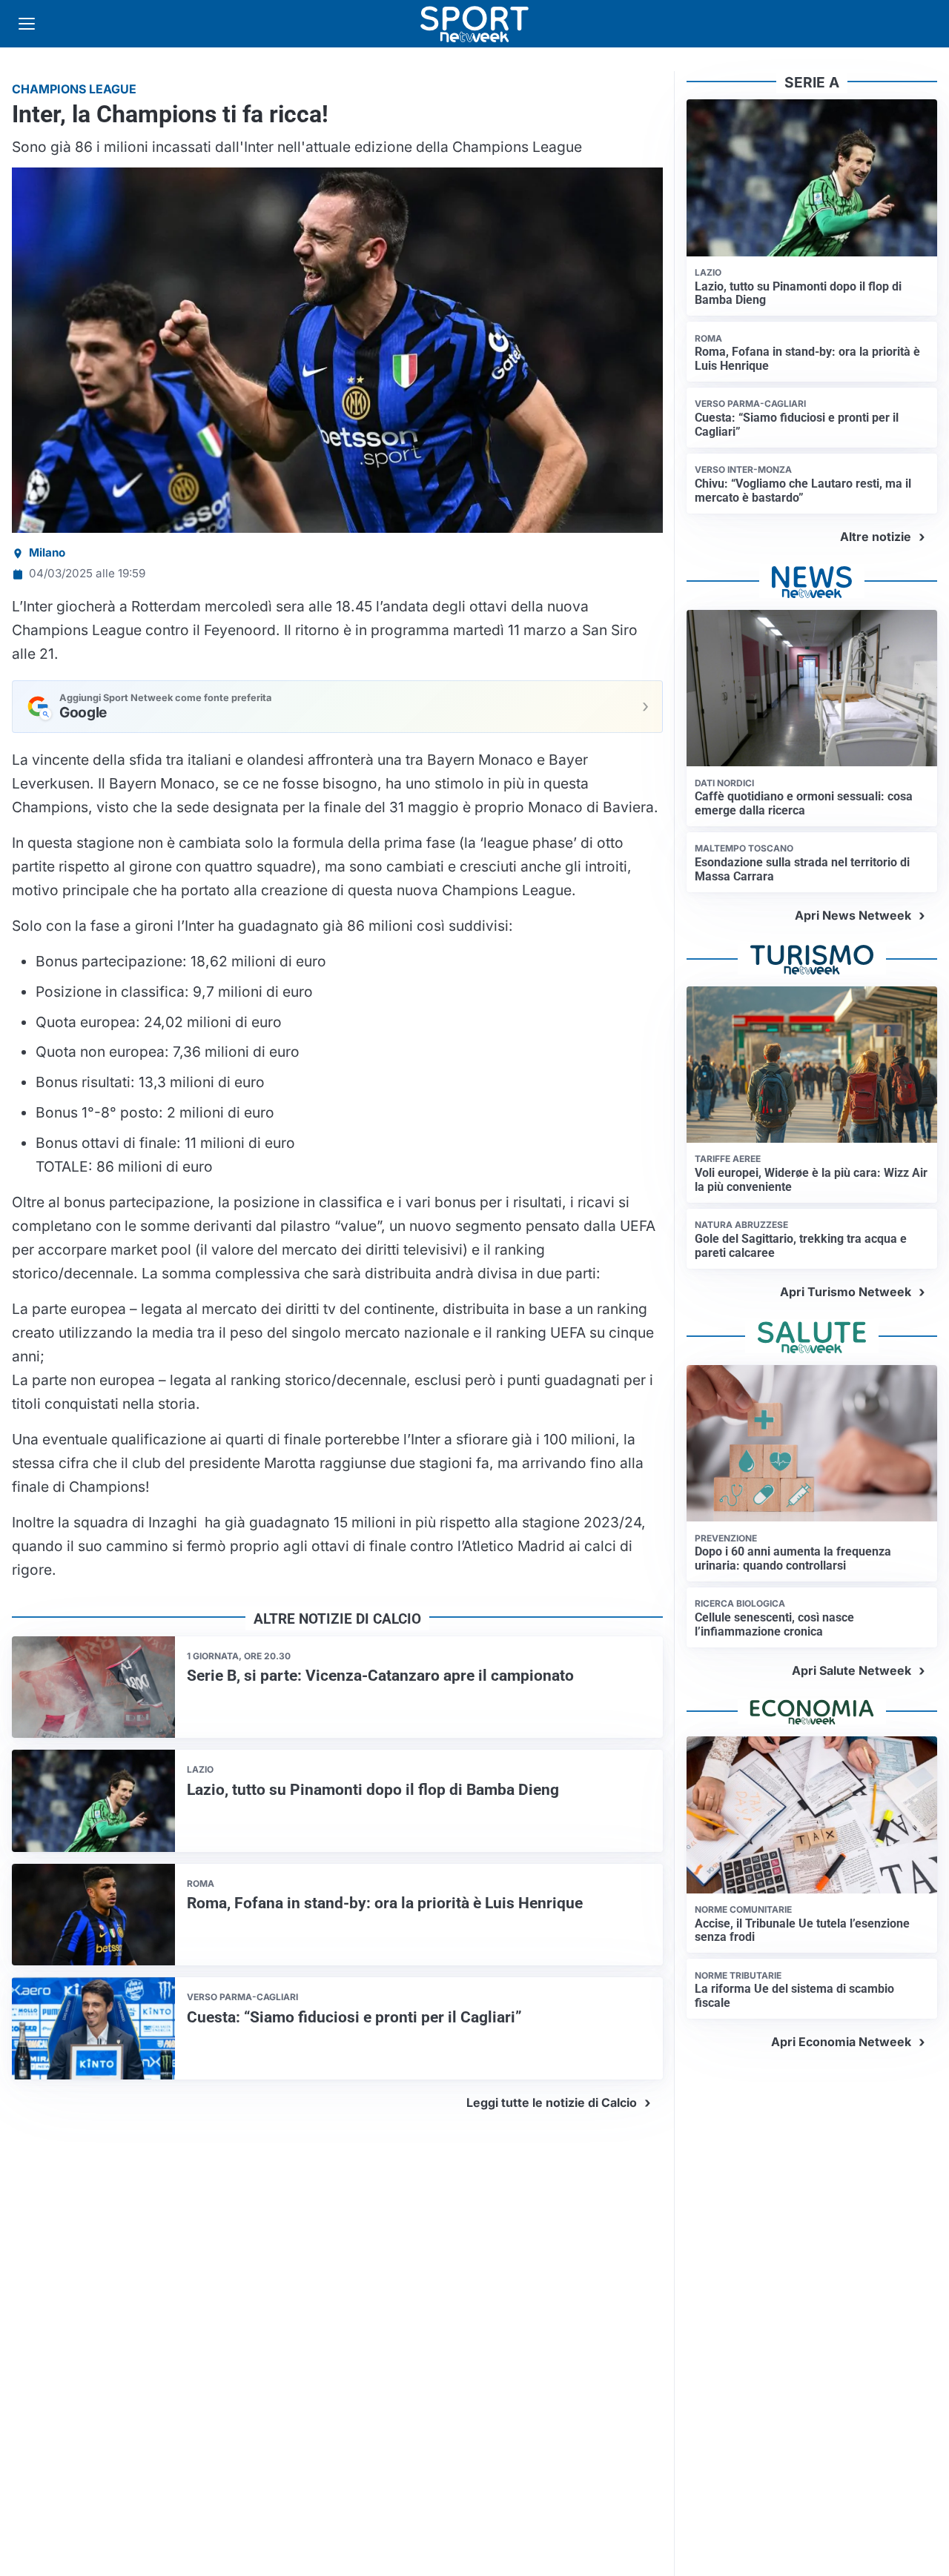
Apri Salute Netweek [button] (852, 1670)
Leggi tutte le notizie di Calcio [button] (552, 2102)
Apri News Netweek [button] (853, 915)
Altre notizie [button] (876, 537)
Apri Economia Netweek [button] (841, 2042)
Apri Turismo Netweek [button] (846, 1292)
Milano (47, 552)
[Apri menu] (27, 24)
